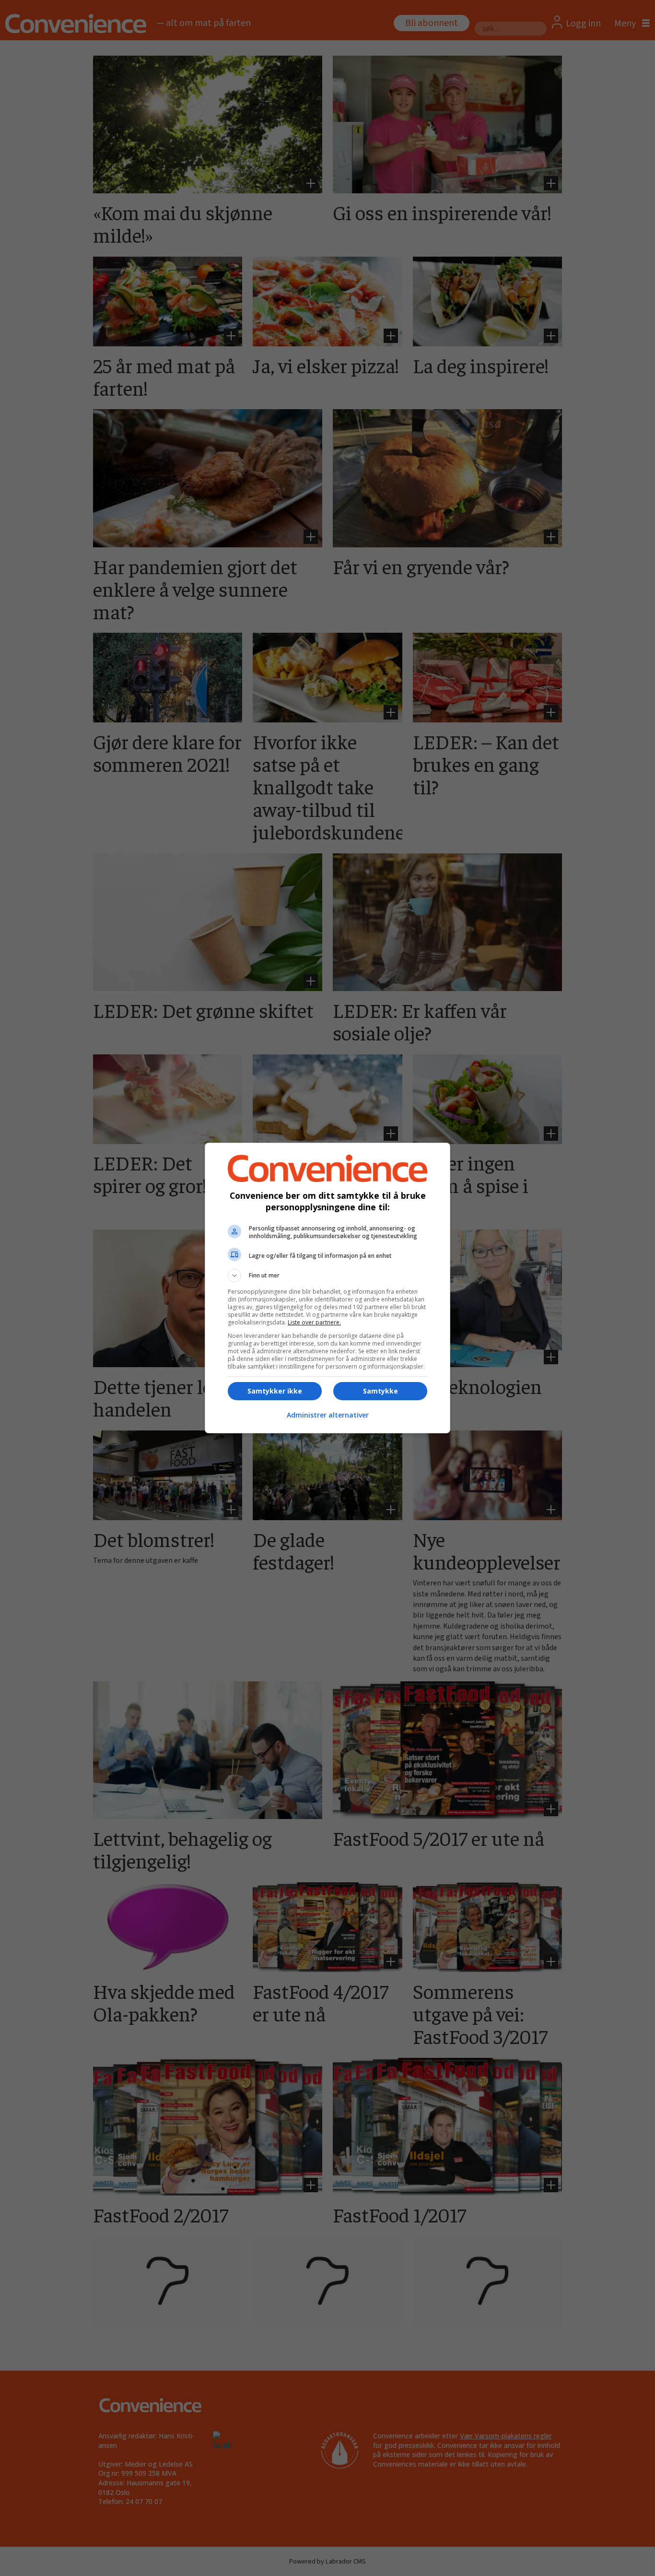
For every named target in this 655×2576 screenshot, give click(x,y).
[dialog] (327, 1288)
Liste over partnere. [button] (314, 1322)
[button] (327, 1276)
